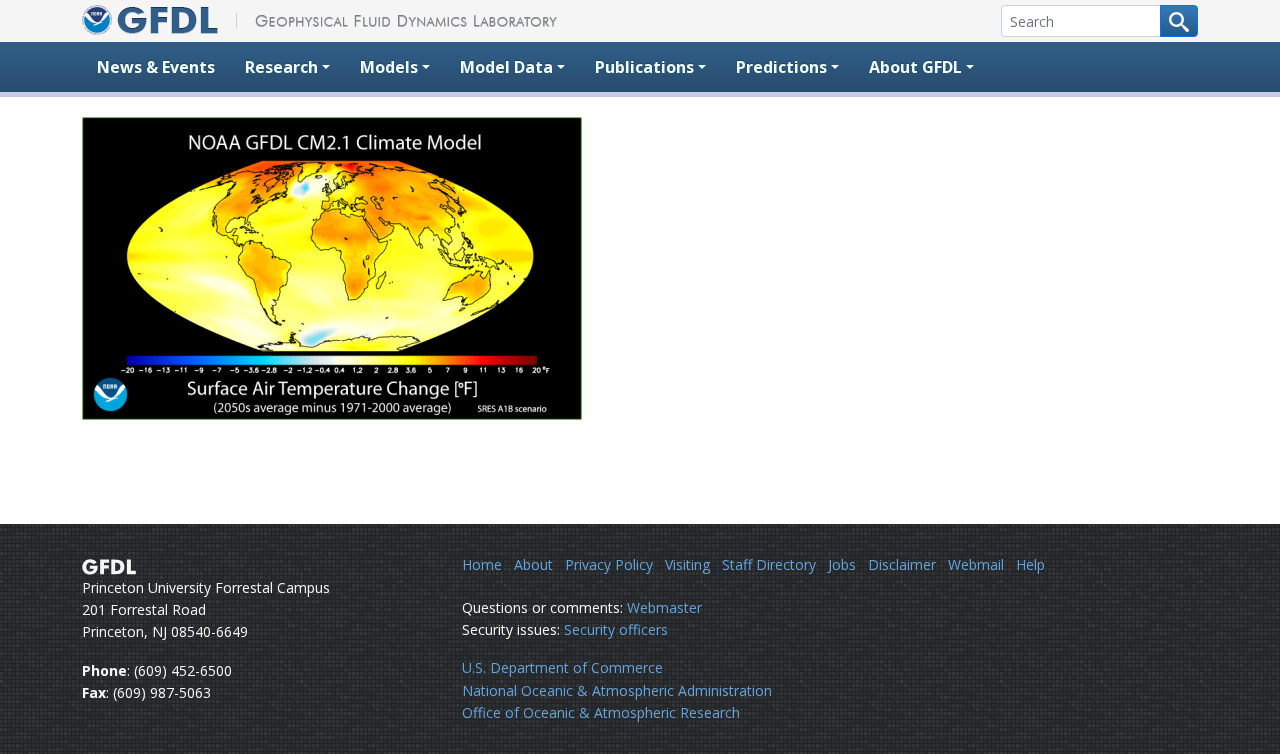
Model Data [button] (506, 67)
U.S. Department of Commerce (562, 667)
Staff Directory (769, 564)
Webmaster (664, 607)
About (533, 564)
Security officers (616, 629)
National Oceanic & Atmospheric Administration (617, 690)
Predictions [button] (781, 67)
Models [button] (389, 67)
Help (1030, 564)
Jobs (842, 564)
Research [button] (281, 67)
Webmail (976, 564)
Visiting (687, 564)
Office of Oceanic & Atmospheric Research (601, 712)
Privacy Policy (609, 564)
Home (482, 564)
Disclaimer (902, 564)
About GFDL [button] (915, 67)
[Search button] (1179, 21)
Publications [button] (644, 67)
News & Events (156, 67)
